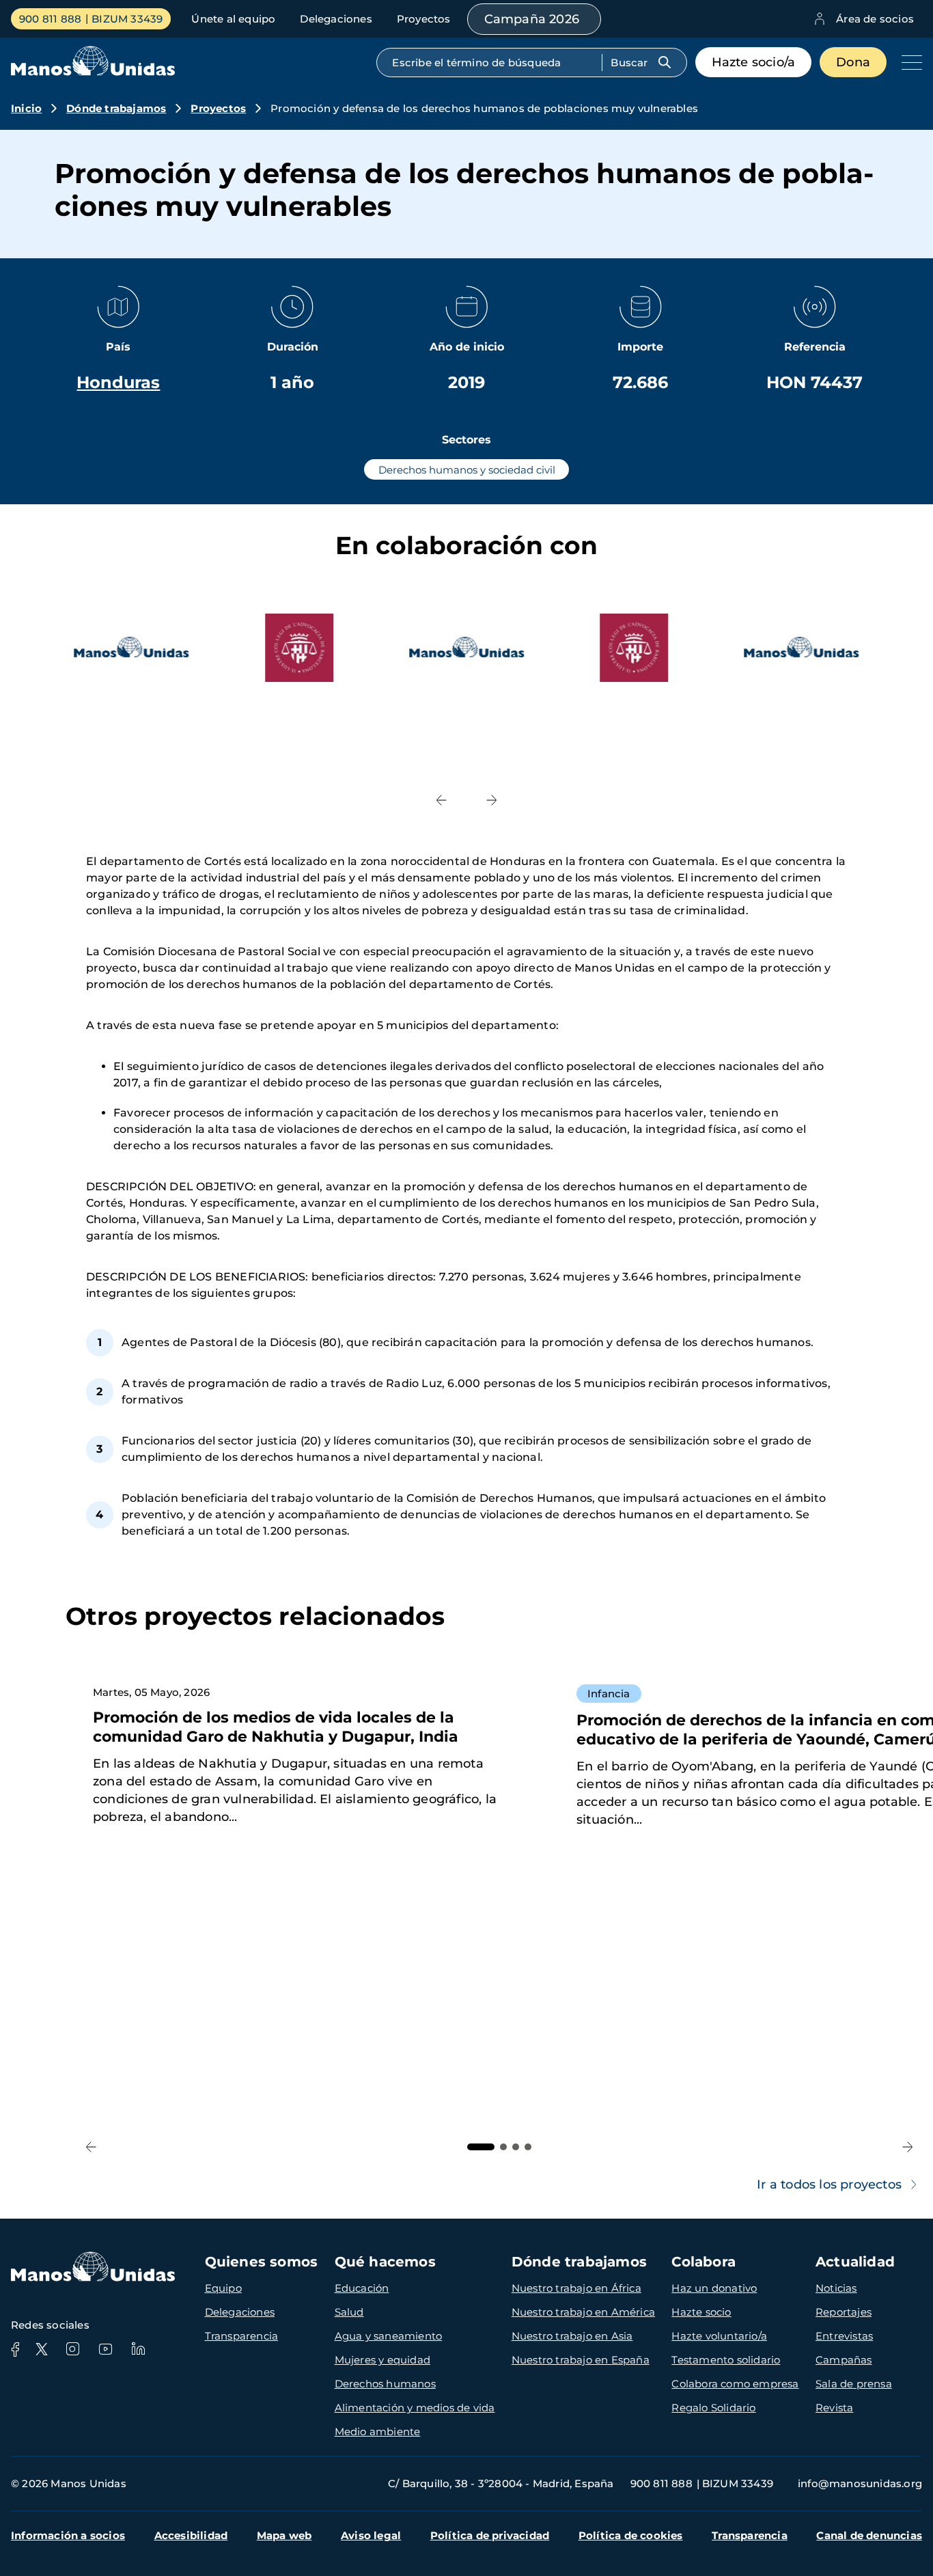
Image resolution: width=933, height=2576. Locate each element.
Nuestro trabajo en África (576, 2288)
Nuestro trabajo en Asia (572, 2336)
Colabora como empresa (735, 2384)
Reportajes (844, 2312)
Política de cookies (631, 2535)
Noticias (836, 2288)
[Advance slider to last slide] (441, 800)
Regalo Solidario (713, 2408)
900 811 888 (50, 19)
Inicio (26, 108)
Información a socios (68, 2535)
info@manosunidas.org (860, 2483)
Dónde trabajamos (116, 108)
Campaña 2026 (532, 19)
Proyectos (424, 19)
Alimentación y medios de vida (415, 2408)
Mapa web (284, 2535)
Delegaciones (336, 19)
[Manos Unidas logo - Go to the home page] (93, 72)
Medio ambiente (378, 2431)
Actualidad (855, 2262)
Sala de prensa (854, 2384)
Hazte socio (701, 2312)
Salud (349, 2312)
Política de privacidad (490, 2535)
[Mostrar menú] (908, 62)
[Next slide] (492, 800)
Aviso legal (371, 2535)
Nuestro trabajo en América (583, 2312)
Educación (362, 2288)
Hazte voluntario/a (719, 2336)
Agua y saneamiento (389, 2336)
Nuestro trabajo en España (581, 2360)
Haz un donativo (714, 2288)
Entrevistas (844, 2336)
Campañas (844, 2360)
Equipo (223, 2288)
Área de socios (875, 19)
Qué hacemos (385, 2262)
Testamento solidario (726, 2360)
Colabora (704, 2262)
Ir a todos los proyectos (829, 2184)
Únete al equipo (233, 19)
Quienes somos (262, 2262)
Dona (853, 62)
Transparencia (242, 2336)
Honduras (118, 382)
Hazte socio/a (754, 62)
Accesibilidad (191, 2535)
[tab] (481, 2147)
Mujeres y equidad (382, 2360)
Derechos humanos (385, 2384)
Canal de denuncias (869, 2535)
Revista (834, 2408)
